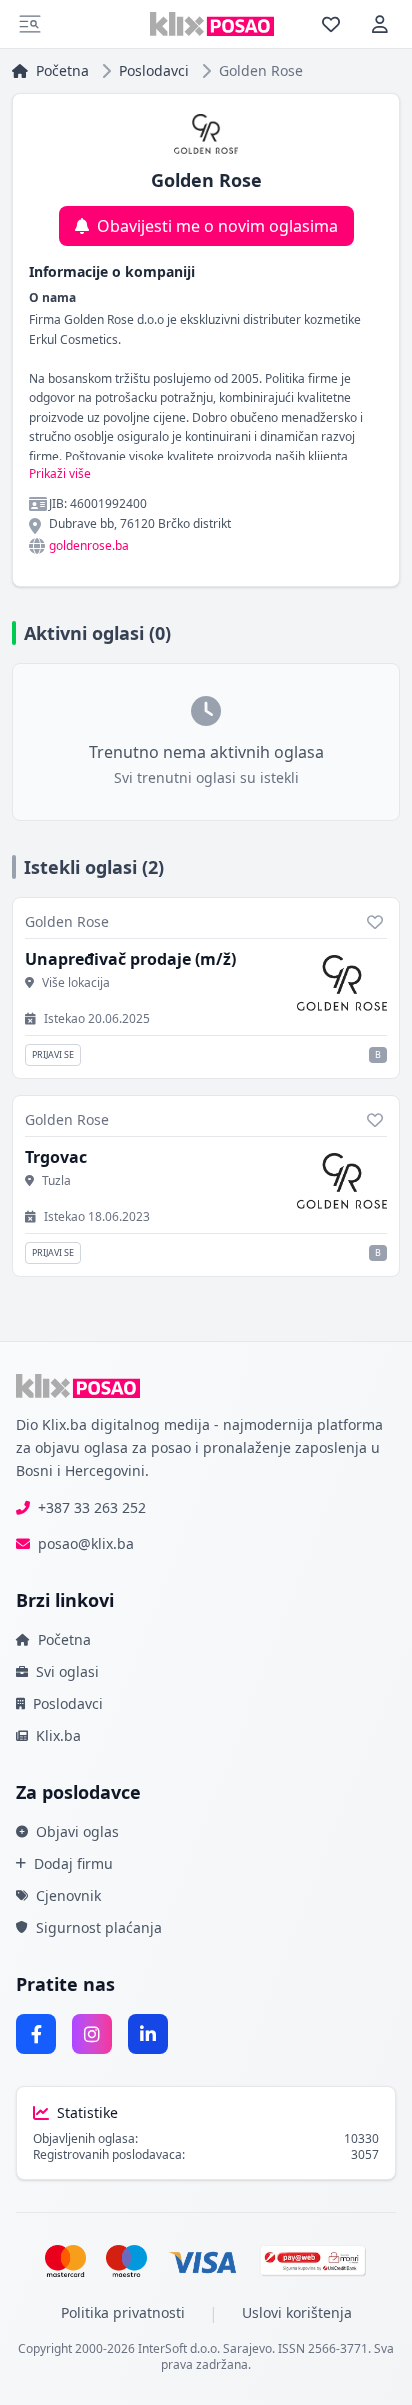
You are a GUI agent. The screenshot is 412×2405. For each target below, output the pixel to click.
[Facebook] (36, 2034)
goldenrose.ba (89, 546)
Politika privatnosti (123, 2312)
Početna (62, 70)
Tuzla (56, 1181)
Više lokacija (76, 983)
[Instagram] (92, 2034)
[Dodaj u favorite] (375, 922)
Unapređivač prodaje (130, 959)
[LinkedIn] (148, 2034)
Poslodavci (154, 70)
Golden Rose (67, 921)
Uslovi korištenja (297, 2312)
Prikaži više (60, 474)
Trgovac (56, 1157)
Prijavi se (53, 1054)
